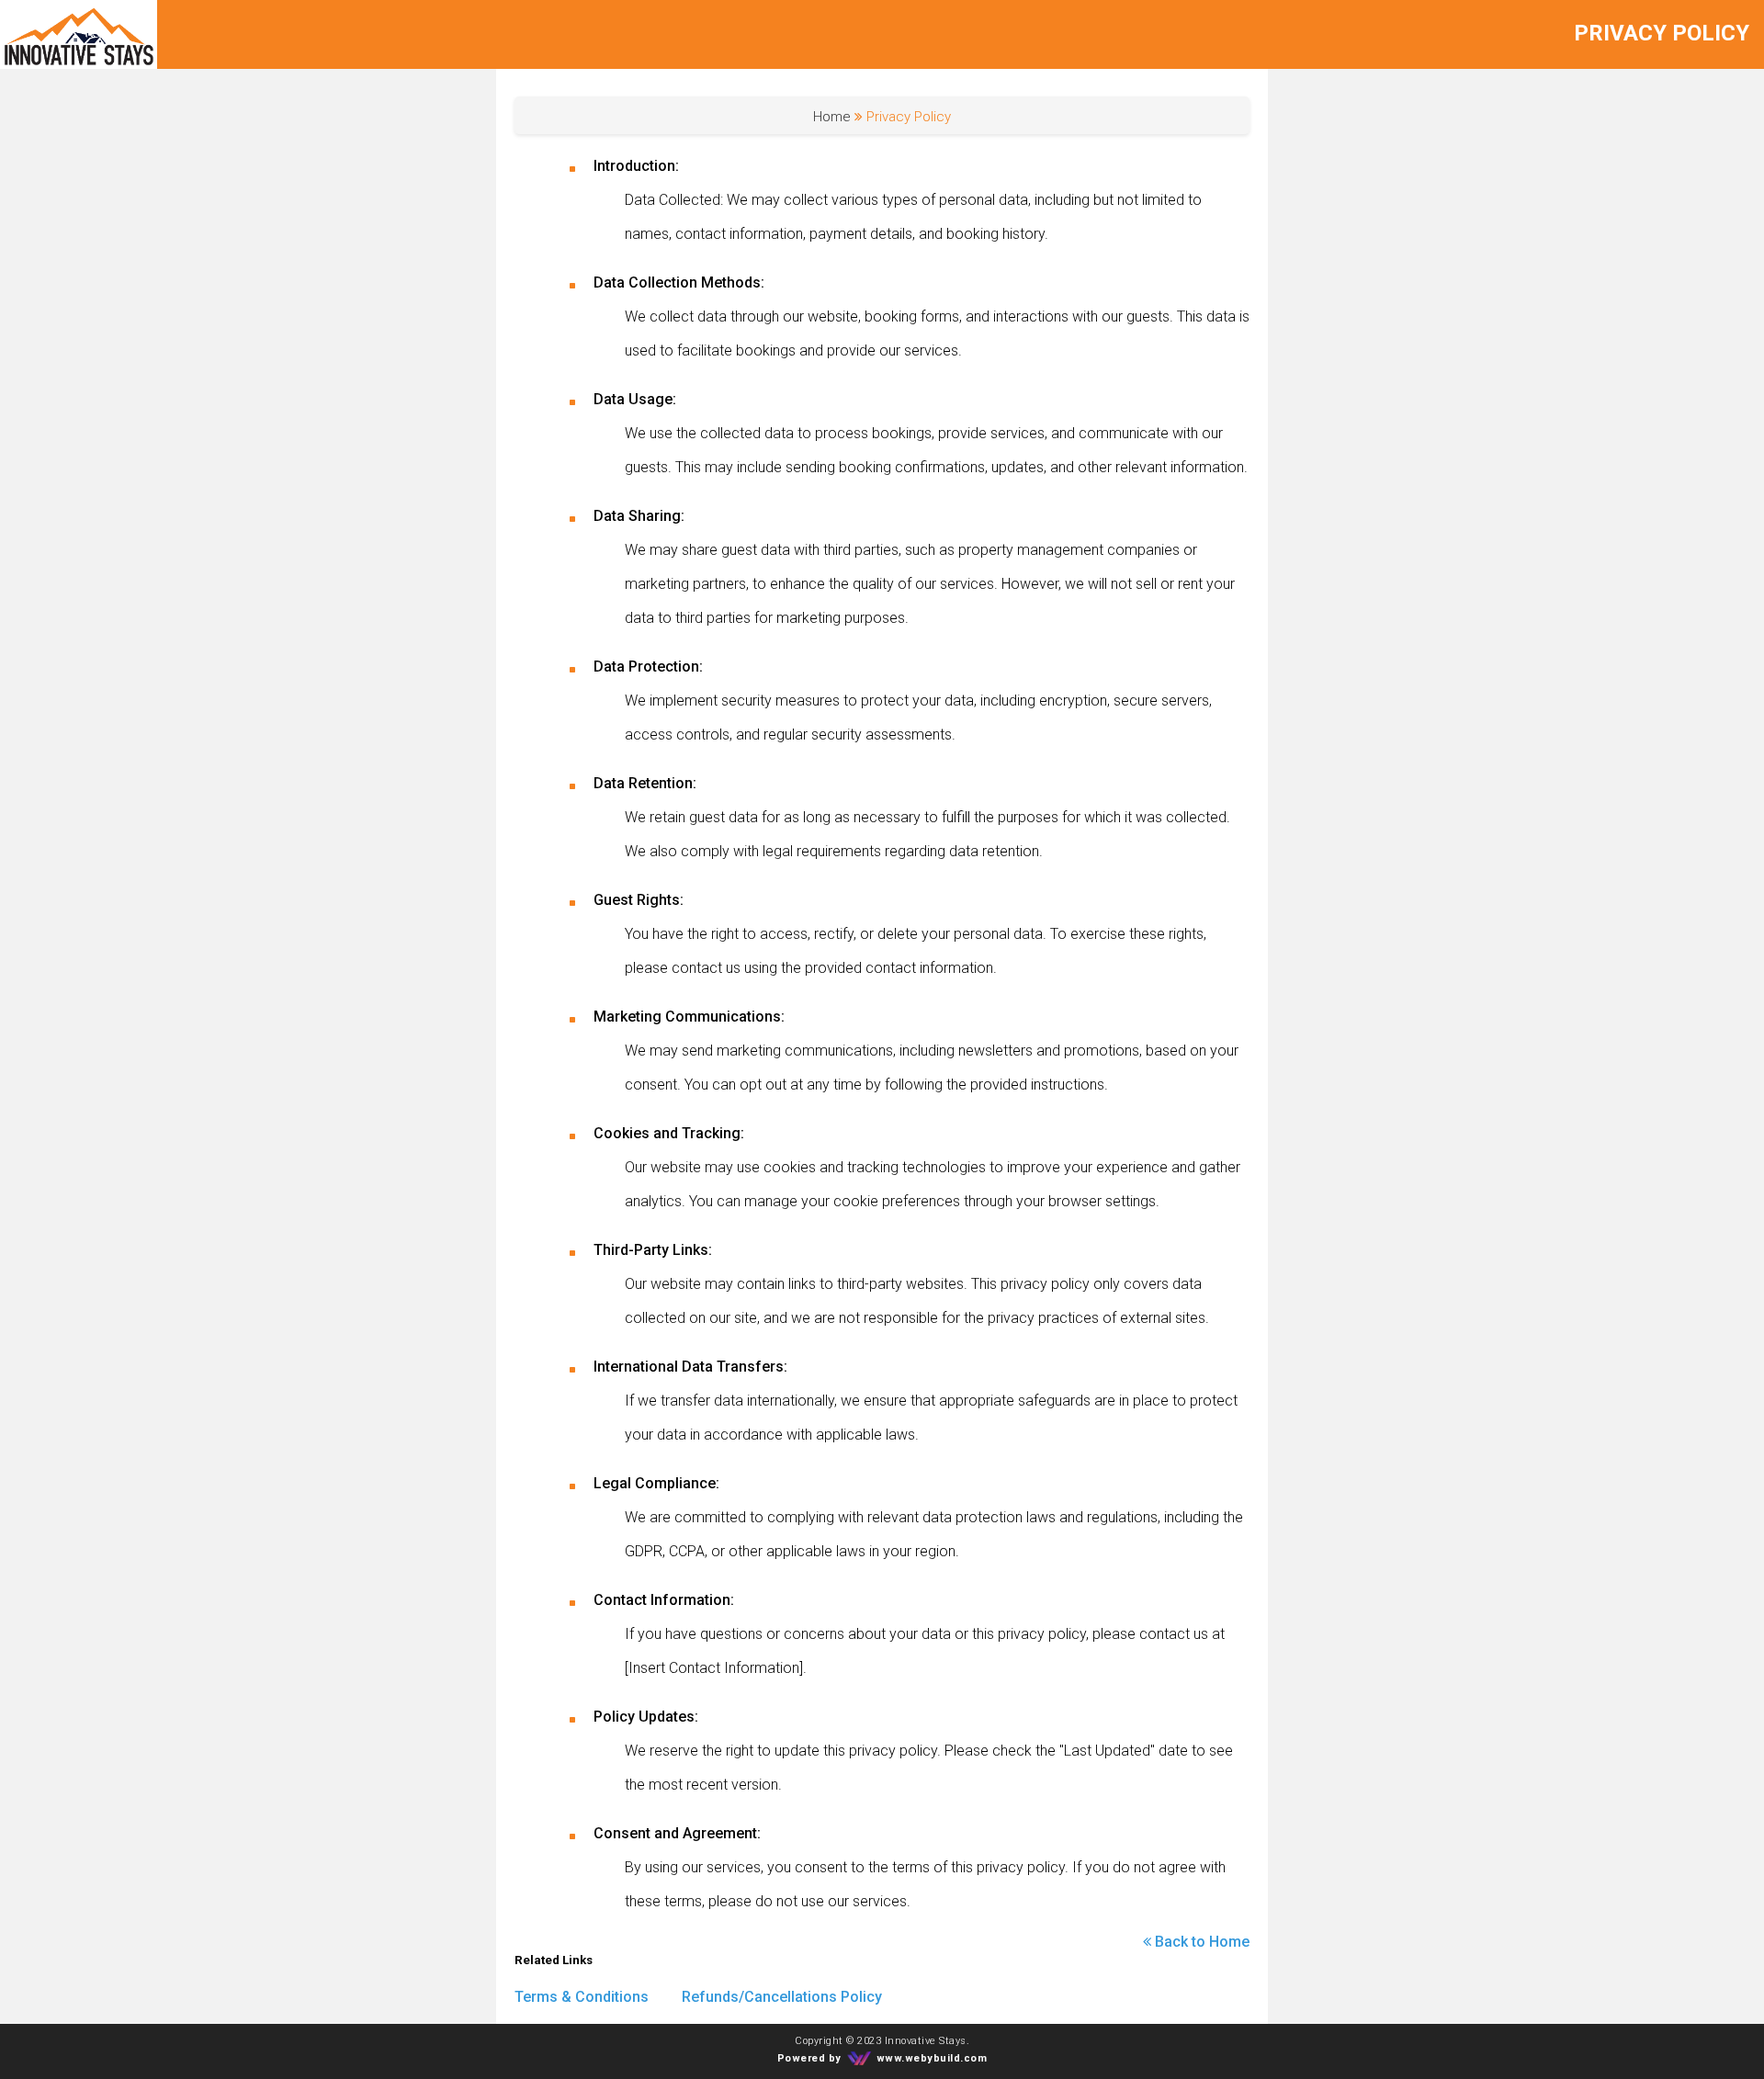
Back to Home (1202, 1942)
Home (832, 117)
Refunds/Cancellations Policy (782, 1997)
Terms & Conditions (582, 1997)
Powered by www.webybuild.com (882, 2059)
